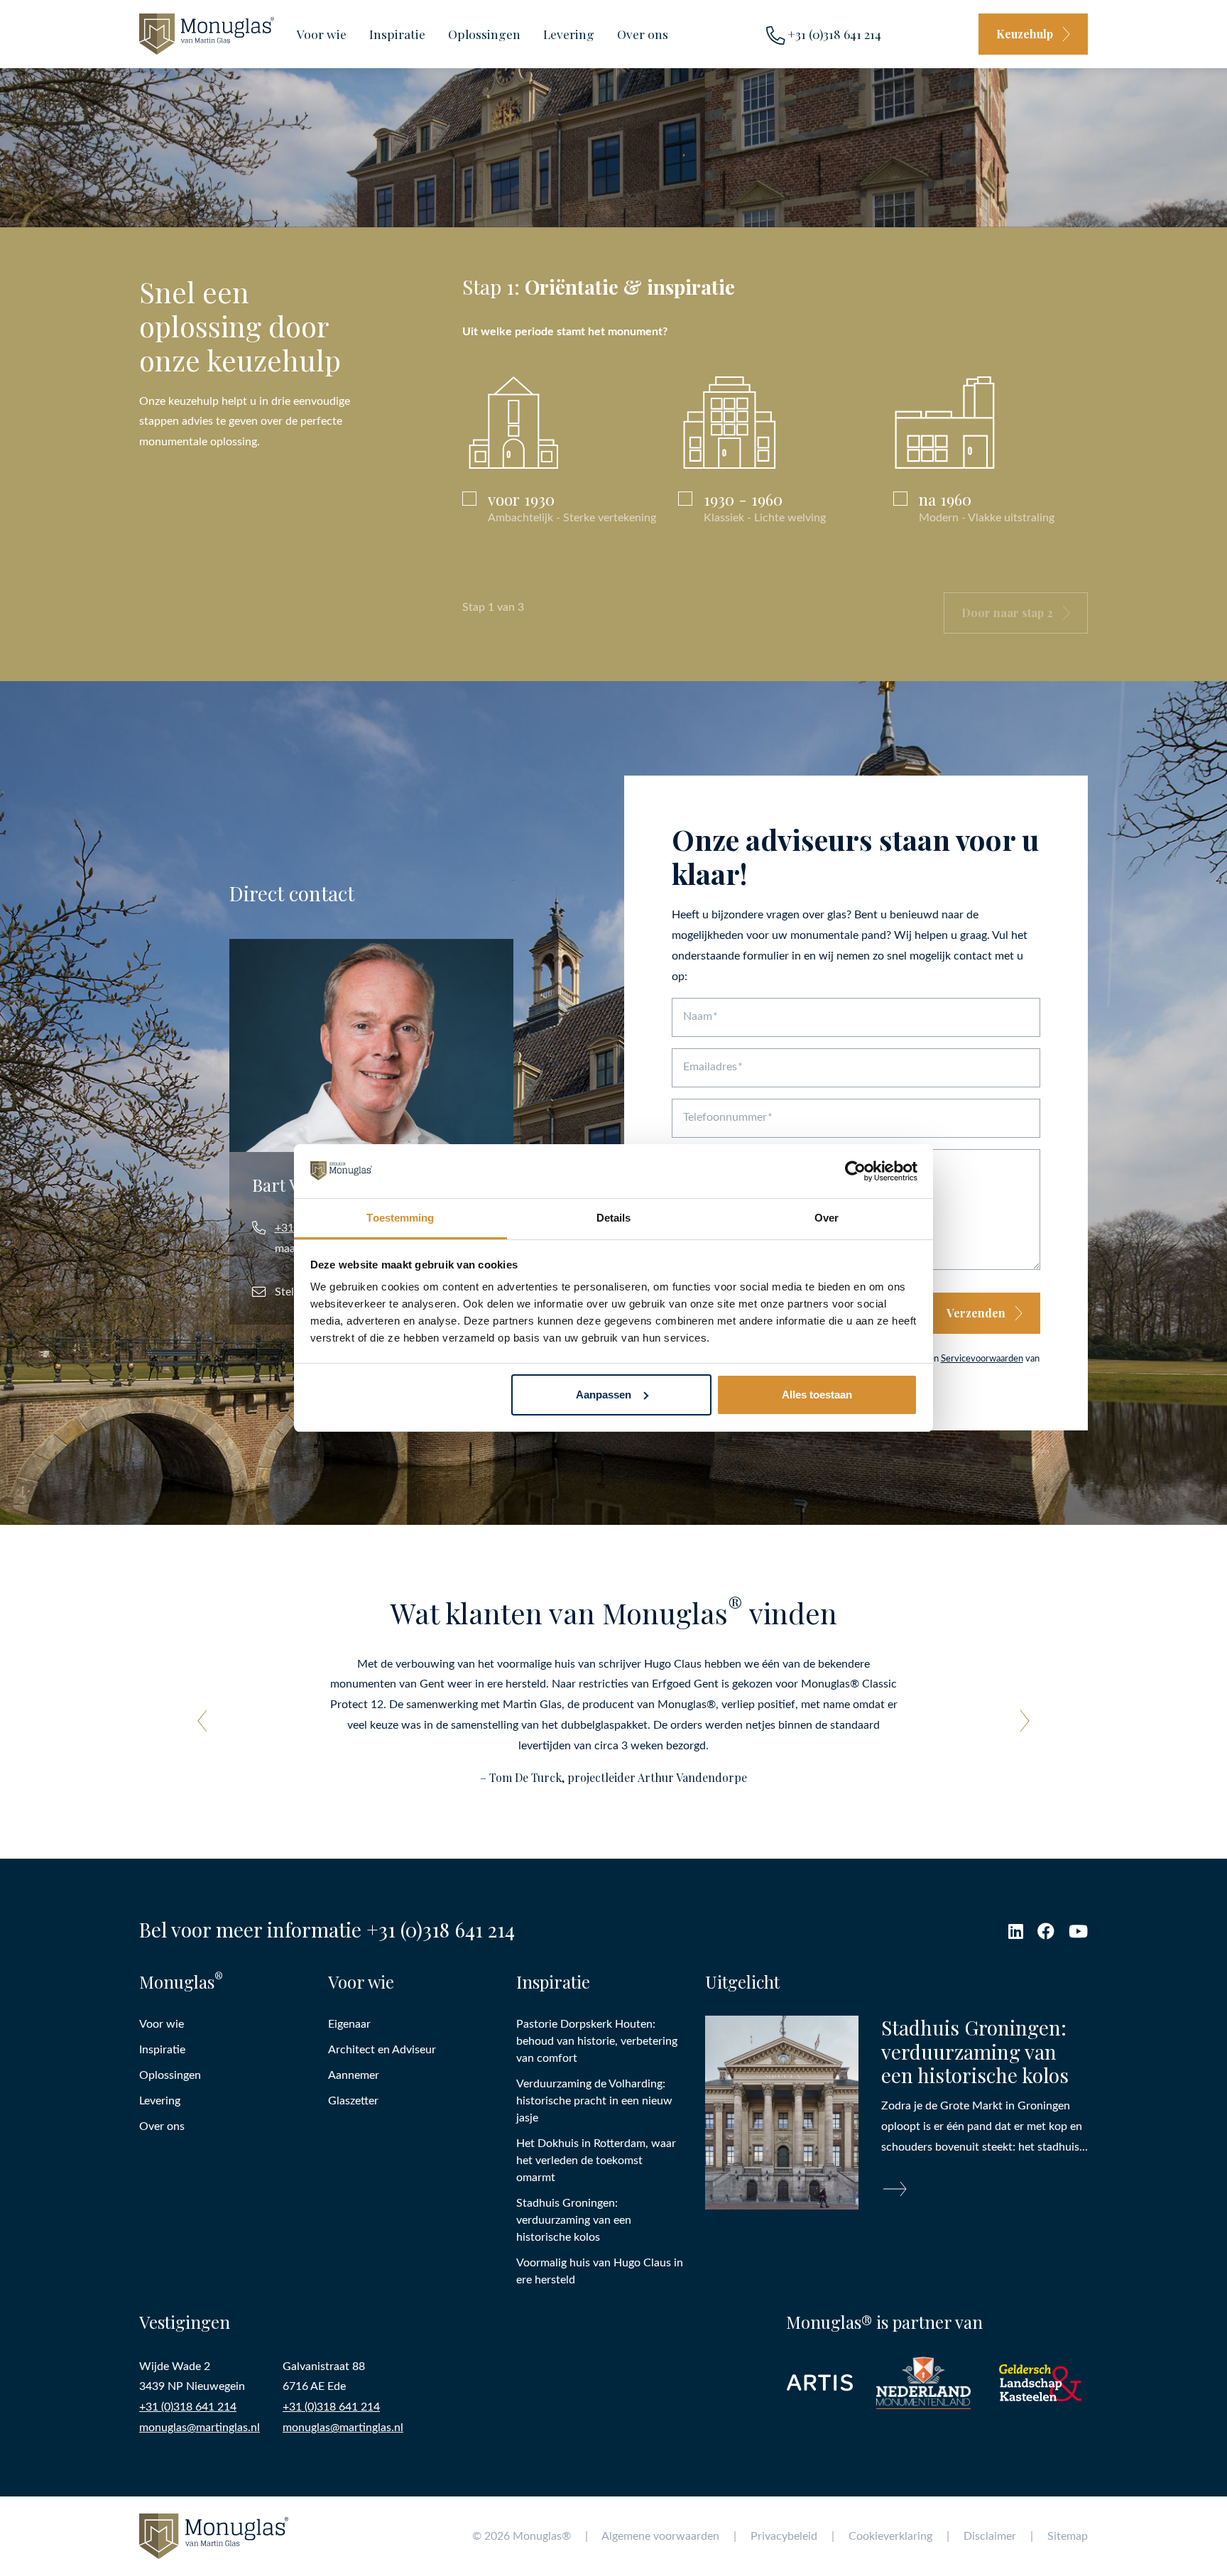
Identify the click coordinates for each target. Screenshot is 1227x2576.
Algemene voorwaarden (660, 2536)
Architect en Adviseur (382, 2050)
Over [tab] (827, 1218)
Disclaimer (990, 2536)
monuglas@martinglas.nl (200, 2428)
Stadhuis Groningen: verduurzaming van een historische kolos (574, 2220)
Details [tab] (614, 1218)
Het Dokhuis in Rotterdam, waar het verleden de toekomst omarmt (596, 2161)
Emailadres (710, 1067)
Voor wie (322, 34)
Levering (569, 34)
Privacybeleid (784, 2536)
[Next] (1020, 1721)
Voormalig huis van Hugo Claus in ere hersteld (600, 2271)
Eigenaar (349, 2024)
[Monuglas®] (207, 34)
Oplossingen (484, 34)
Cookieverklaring (890, 2536)
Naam (698, 1016)
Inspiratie (397, 34)
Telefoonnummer (725, 1117)
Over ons (643, 34)
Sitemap (1068, 2536)
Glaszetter (353, 2101)
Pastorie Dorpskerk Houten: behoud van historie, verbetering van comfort (597, 2041)
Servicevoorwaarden (982, 1359)
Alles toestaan (817, 1395)
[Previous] (207, 1721)
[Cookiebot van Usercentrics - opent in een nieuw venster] (855, 1171)
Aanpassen (604, 1395)
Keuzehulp (1025, 34)
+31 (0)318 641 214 (833, 34)
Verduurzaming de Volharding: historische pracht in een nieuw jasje (594, 2101)
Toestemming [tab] (400, 1218)
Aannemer (354, 2075)
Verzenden (976, 1313)
